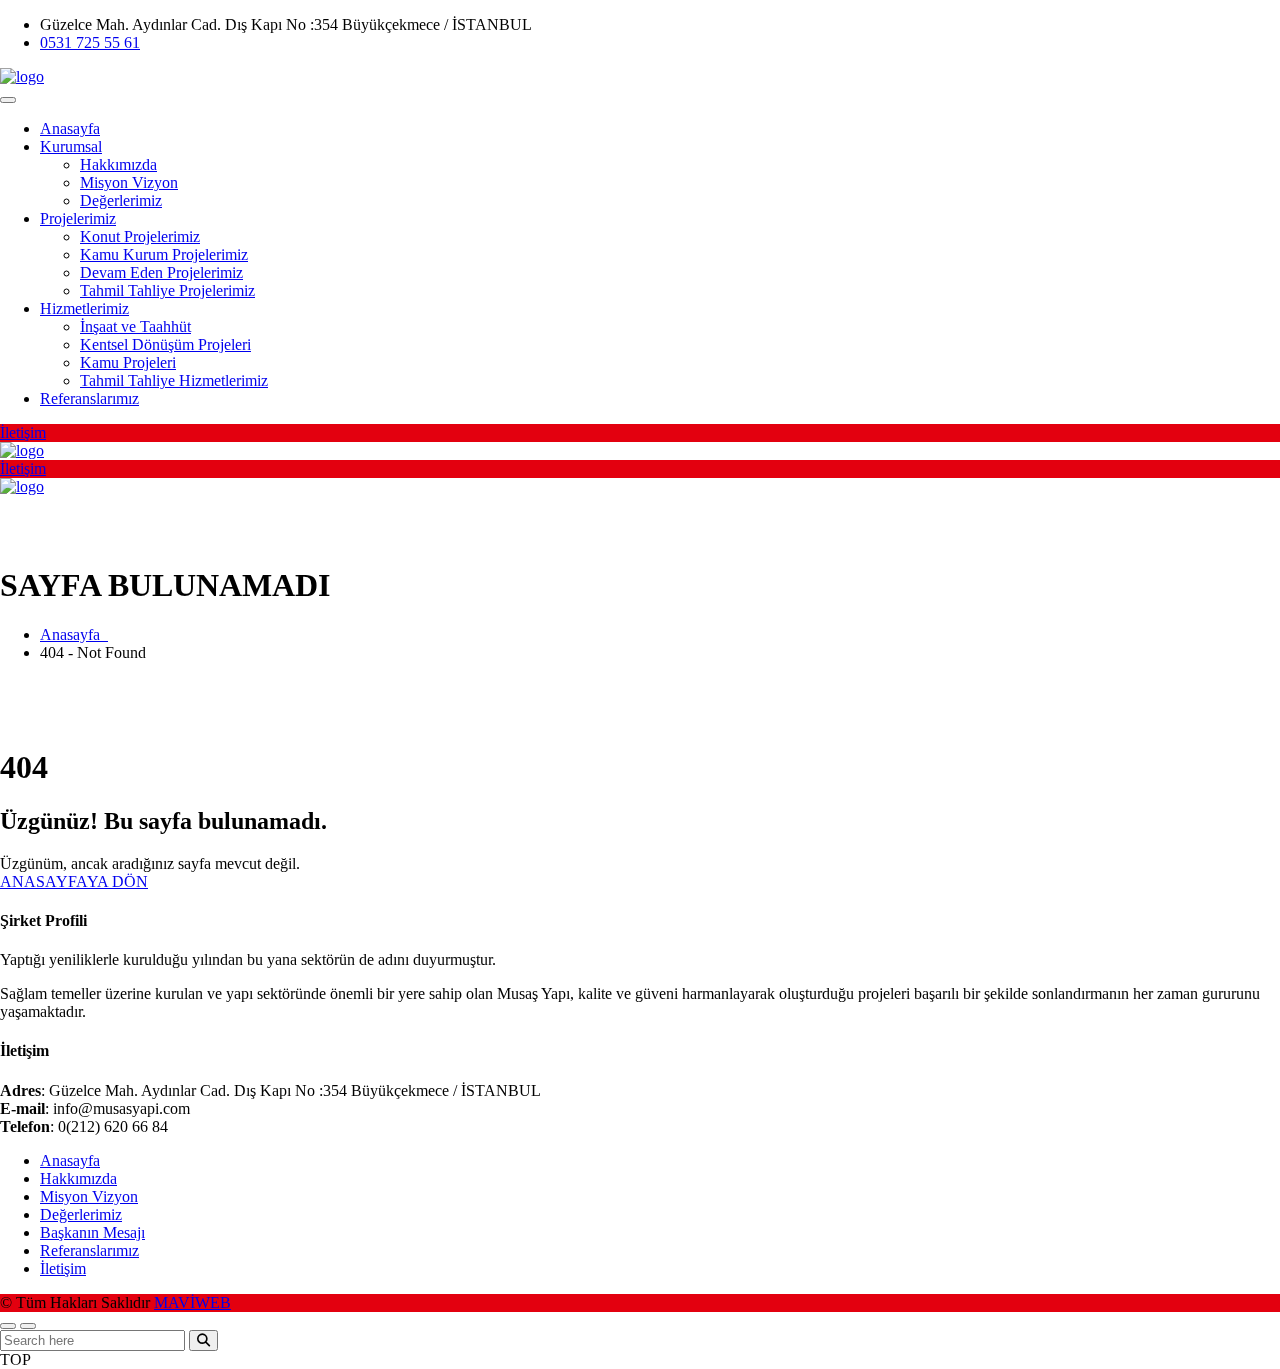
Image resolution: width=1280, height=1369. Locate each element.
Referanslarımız (89, 398)
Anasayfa (70, 128)
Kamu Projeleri (128, 362)
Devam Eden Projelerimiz (161, 272)
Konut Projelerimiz (140, 236)
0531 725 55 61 (90, 42)
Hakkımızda (118, 164)
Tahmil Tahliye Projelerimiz (167, 290)
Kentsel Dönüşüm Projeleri (165, 344)
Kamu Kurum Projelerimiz (164, 254)
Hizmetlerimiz (84, 308)
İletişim (63, 1268)
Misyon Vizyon (129, 182)
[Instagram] (1213, 31)
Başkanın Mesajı (92, 1232)
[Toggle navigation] (8, 100)
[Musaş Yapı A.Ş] (22, 76)
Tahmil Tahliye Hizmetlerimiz (174, 380)
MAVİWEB (192, 1302)
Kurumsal (71, 146)
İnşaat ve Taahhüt (135, 326)
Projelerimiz (78, 218)
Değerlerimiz (121, 200)
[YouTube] (1248, 31)
